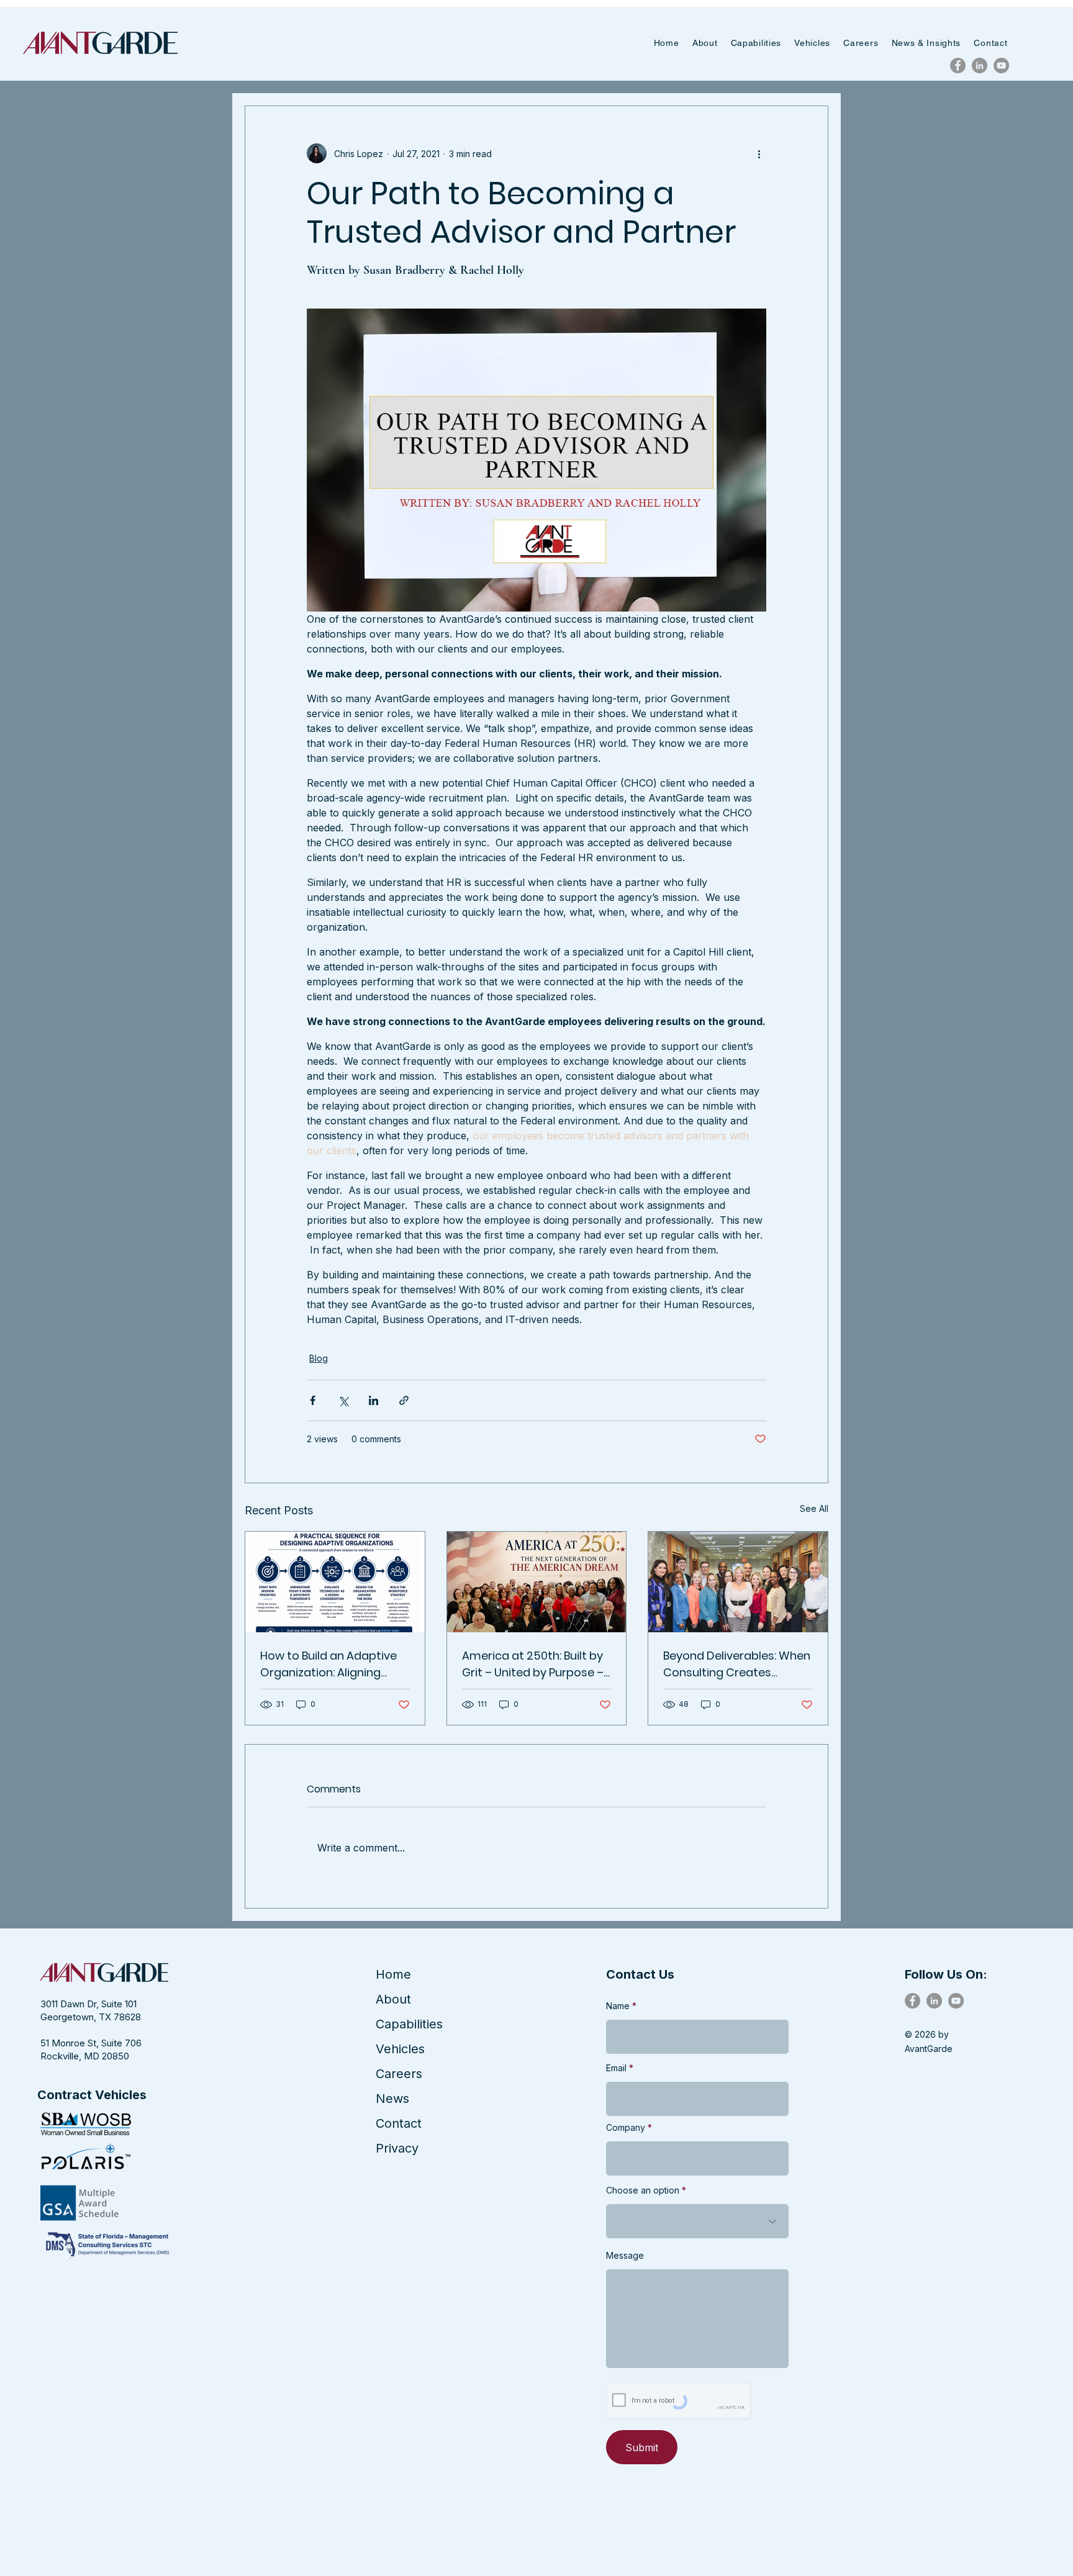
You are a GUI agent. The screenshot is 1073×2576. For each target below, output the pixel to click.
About (393, 1999)
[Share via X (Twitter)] (343, 1400)
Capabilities (409, 2024)
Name (618, 2006)
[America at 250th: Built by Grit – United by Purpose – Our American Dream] (537, 1582)
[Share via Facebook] (313, 1400)
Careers (399, 2074)
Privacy (397, 2148)
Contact (399, 2123)
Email (616, 2068)
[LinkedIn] (980, 66)
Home (393, 1974)
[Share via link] (404, 1400)
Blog (319, 1358)
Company (626, 2128)
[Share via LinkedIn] (374, 1400)
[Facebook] (958, 66)
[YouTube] (1001, 66)
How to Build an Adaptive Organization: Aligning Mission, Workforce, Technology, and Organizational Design (328, 1664)
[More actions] (759, 153)
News (392, 2099)
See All (814, 1508)
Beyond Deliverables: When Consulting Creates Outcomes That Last (737, 1664)
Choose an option (643, 2190)
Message (625, 2256)
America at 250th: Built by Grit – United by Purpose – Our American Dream (533, 1664)
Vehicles (400, 2049)
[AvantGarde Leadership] (738, 1582)
